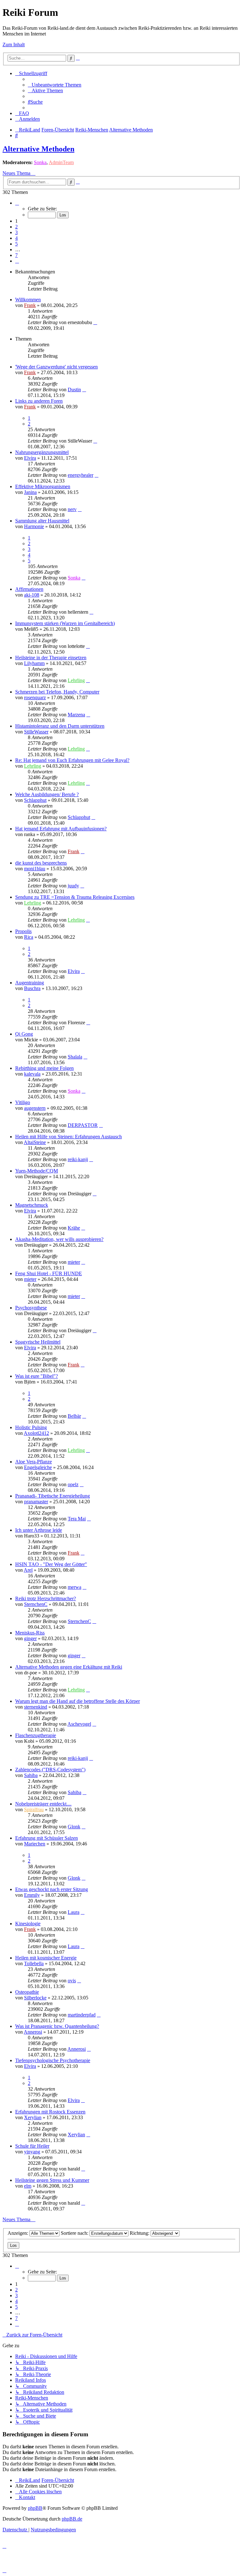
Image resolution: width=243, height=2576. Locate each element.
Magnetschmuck (32, 1205)
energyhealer (81, 475)
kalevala (32, 1074)
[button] (17, 203)
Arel (28, 1570)
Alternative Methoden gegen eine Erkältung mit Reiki (69, 1667)
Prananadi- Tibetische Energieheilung (53, 1496)
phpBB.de (72, 2519)
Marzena (76, 715)
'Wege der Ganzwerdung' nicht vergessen (56, 367)
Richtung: (140, 2233)
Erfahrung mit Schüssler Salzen (47, 1838)
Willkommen (28, 300)
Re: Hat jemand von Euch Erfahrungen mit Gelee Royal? (72, 760)
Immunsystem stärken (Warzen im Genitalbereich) (65, 623)
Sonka (40, 162)
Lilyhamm (34, 663)
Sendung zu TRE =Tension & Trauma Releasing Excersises (75, 897)
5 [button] (16, 244)
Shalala (75, 1057)
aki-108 (32, 595)
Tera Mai (77, 1519)
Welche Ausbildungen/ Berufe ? (47, 794)
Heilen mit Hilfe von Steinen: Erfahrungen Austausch (69, 1137)
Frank (30, 305)
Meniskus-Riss (30, 1633)
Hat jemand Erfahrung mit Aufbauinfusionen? (61, 829)
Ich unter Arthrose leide (39, 1530)
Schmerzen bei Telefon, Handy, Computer (57, 692)
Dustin (74, 390)
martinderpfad (82, 2015)
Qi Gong (24, 1034)
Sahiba (31, 1775)
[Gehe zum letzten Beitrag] (95, 322)
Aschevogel (79, 1724)
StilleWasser (36, 732)
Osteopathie (27, 1992)
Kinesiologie (28, 1924)
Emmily (32, 1895)
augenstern (35, 1108)
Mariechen (35, 1844)
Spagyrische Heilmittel (38, 1342)
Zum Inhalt (14, 45)
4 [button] (16, 238)
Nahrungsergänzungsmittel (42, 452)
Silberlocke (35, 1998)
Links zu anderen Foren (39, 401)
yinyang (32, 2152)
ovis (72, 1981)
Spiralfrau (34, 1809)
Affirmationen (29, 589)
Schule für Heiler (32, 2146)
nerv (72, 509)
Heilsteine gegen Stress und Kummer (52, 2180)
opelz (73, 1484)
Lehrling (76, 680)
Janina (30, 492)
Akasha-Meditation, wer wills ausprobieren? (59, 1239)
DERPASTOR (83, 1125)
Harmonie (34, 526)
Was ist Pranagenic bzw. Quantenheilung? (57, 2026)
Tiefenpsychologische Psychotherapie (53, 2060)
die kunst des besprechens (41, 863)
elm (28, 2186)
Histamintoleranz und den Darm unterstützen (60, 726)
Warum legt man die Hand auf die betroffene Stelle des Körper (78, 1701)
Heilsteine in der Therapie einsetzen (51, 658)
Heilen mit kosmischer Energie (46, 1958)
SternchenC (36, 1604)
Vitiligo (23, 1102)
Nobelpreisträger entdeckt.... (43, 1804)
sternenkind (36, 1707)
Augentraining (30, 983)
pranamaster (36, 1502)
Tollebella (34, 1963)
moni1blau (35, 869)
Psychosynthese (31, 1308)
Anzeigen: (19, 2233)
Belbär (74, 1416)
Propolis (23, 931)
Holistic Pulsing (31, 1427)
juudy (73, 886)
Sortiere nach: (75, 2233)
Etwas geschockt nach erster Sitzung (52, 1889)
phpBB (35, 2508)
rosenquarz (35, 697)
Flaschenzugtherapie (36, 1735)
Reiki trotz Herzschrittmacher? (46, 1598)
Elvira (30, 458)
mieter (74, 1262)
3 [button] (16, 232)
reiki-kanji (78, 1159)
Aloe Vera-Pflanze (34, 1462)
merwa (75, 1587)
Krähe (74, 1228)
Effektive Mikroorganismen (43, 486)
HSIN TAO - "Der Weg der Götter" (51, 1564)
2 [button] (16, 227)
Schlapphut (35, 800)
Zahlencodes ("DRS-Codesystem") (50, 1770)
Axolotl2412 (36, 1433)
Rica (29, 937)
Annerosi (33, 2032)
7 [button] (16, 255)
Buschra (32, 988)
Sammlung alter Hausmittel (42, 521)
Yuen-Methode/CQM (37, 1171)
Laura (74, 1912)
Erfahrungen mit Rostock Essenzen (50, 2112)
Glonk (74, 1827)
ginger (30, 1638)
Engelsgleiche (38, 1467)
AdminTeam (61, 162)
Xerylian (33, 2117)
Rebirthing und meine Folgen (44, 1068)
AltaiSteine (35, 1142)
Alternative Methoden (38, 149)
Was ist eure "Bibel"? (37, 1376)
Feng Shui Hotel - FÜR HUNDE (49, 1273)
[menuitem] (55, 85)
